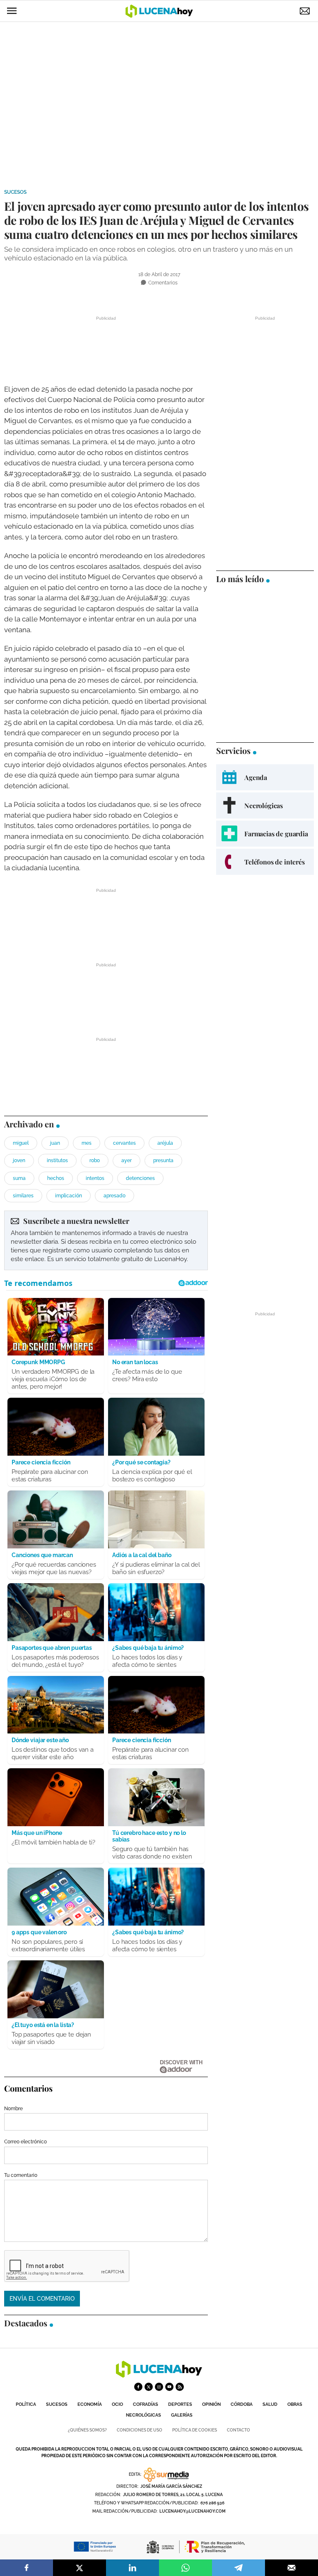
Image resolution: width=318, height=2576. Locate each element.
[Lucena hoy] (159, 2375)
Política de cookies (195, 2430)
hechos (56, 1178)
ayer (126, 1160)
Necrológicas (143, 2415)
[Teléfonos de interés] (265, 862)
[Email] (291, 2568)
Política (26, 2404)
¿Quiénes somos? (87, 2430)
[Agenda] (265, 777)
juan (55, 1143)
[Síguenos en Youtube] (169, 2387)
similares (23, 1196)
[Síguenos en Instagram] (159, 2387)
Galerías (182, 2415)
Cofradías (146, 2404)
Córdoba (242, 2404)
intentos (95, 1178)
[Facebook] (26, 2568)
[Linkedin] (132, 2568)
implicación (69, 1196)
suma (19, 1178)
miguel (21, 1143)
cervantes (124, 1143)
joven (19, 1160)
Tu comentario (21, 2175)
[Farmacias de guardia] (265, 834)
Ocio (117, 2404)
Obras (295, 2404)
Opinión (211, 2404)
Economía (90, 2404)
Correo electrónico (25, 2142)
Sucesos (15, 192)
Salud (270, 2404)
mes (87, 1143)
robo (95, 1160)
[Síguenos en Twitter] (149, 2387)
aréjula (165, 1143)
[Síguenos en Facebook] (138, 2387)
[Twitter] (79, 2568)
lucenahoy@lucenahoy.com (193, 2511)
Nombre (13, 2109)
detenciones (140, 1178)
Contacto (238, 2430)
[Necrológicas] (265, 805)
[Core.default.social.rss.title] (180, 2387)
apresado (114, 1196)
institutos (57, 1160)
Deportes (180, 2404)
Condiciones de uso (140, 2430)
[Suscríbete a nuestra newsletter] (106, 1240)
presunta (163, 1160)
